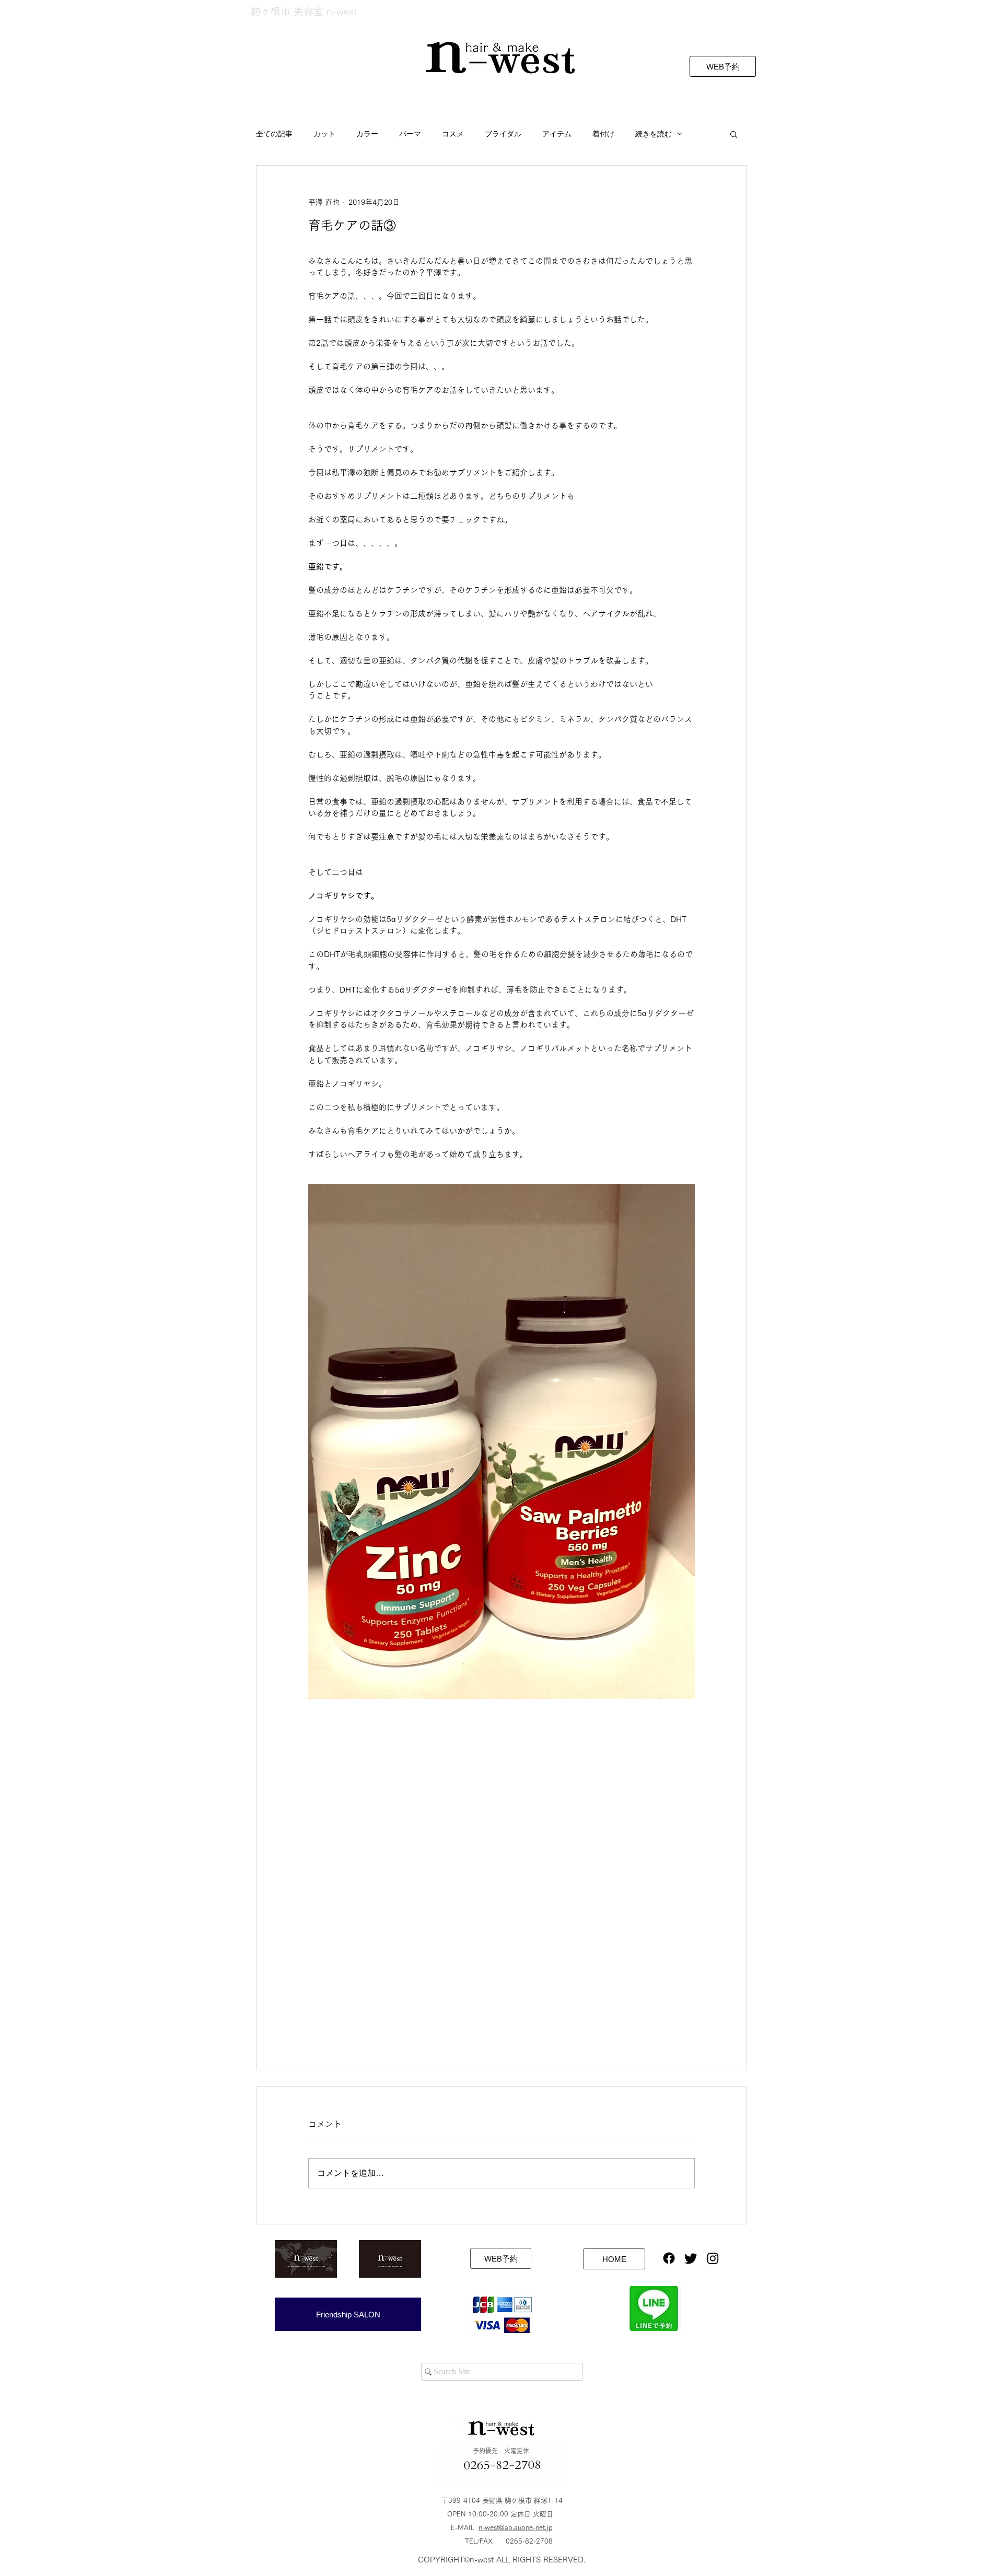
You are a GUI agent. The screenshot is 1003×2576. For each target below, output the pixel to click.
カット (324, 134)
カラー (367, 134)
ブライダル (503, 134)
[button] (734, 134)
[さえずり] (691, 2258)
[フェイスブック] (669, 2258)
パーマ (410, 134)
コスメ (453, 134)
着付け (603, 134)
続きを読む (654, 134)
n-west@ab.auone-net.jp (515, 2528)
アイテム (557, 134)
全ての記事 (274, 134)
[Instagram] (713, 2258)
